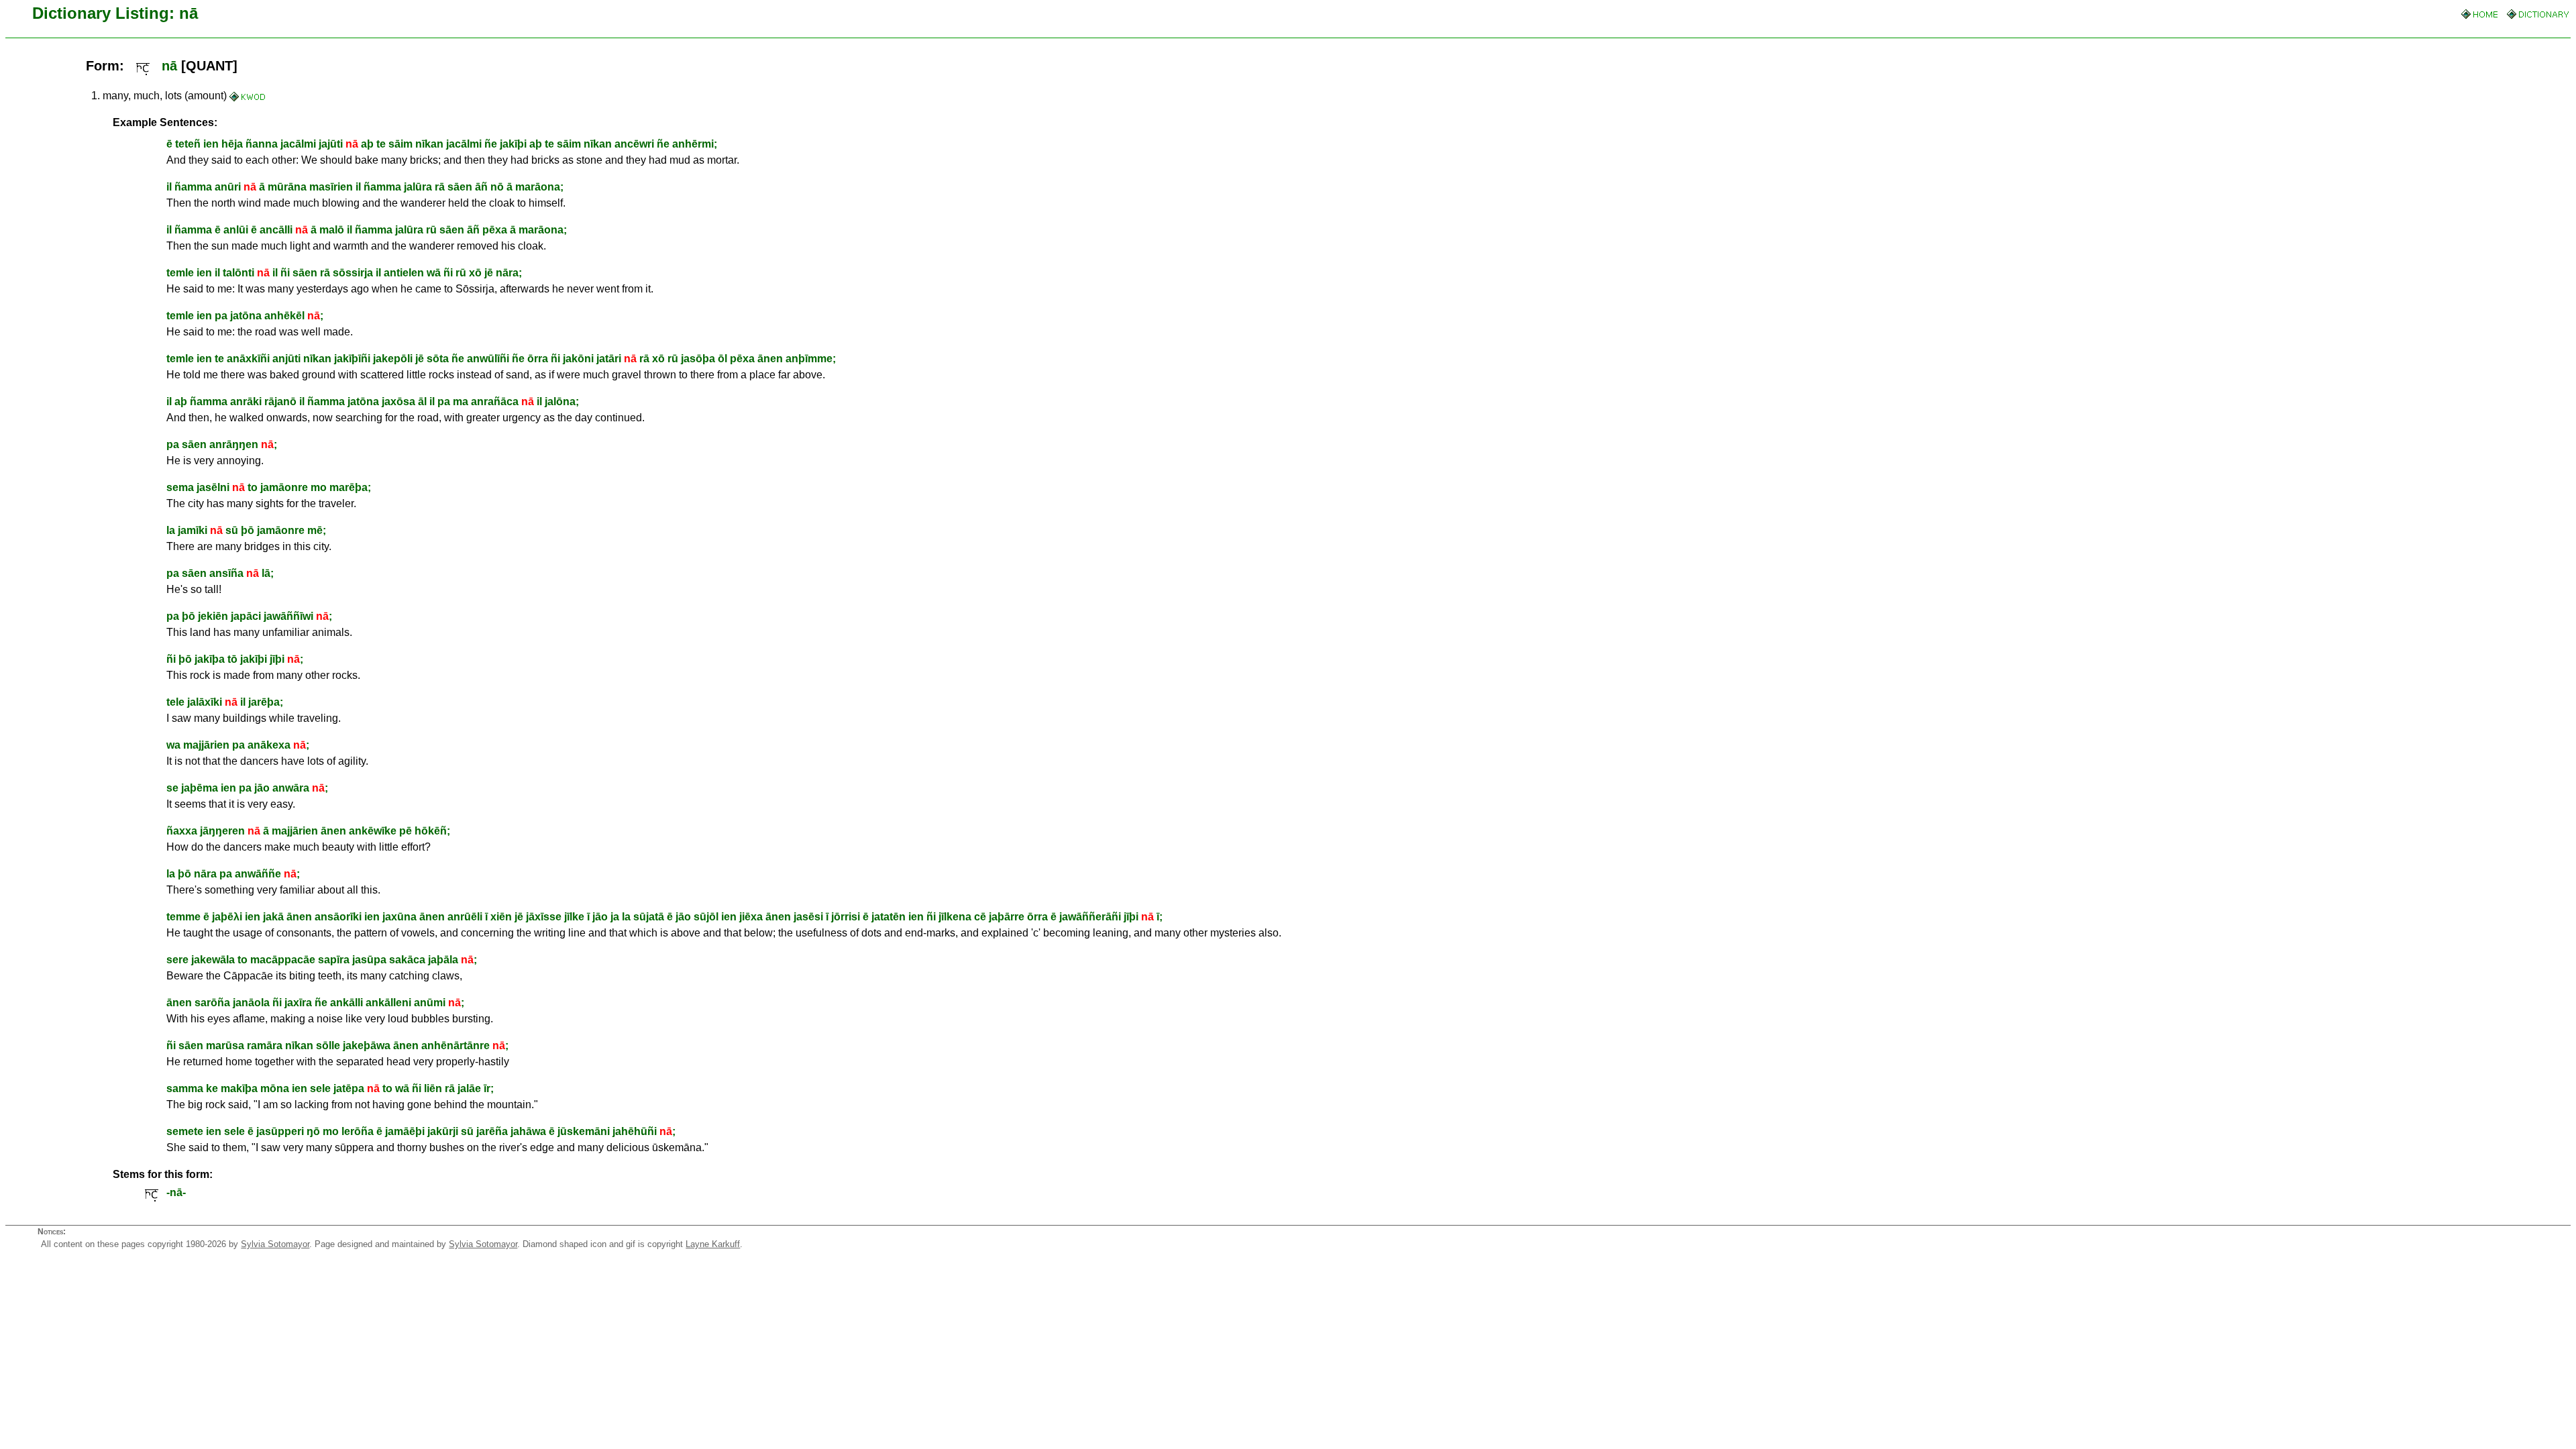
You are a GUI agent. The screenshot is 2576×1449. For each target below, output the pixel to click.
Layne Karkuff (713, 1244)
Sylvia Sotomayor (275, 1244)
